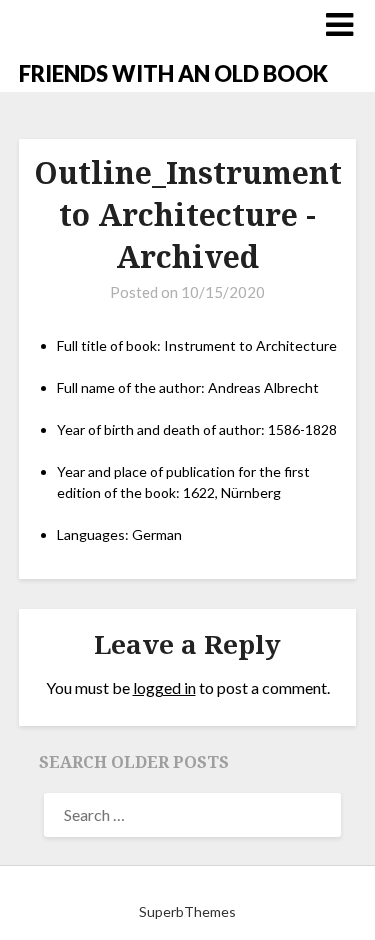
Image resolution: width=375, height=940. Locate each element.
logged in (164, 687)
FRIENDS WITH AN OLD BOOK (173, 73)
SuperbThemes (187, 911)
